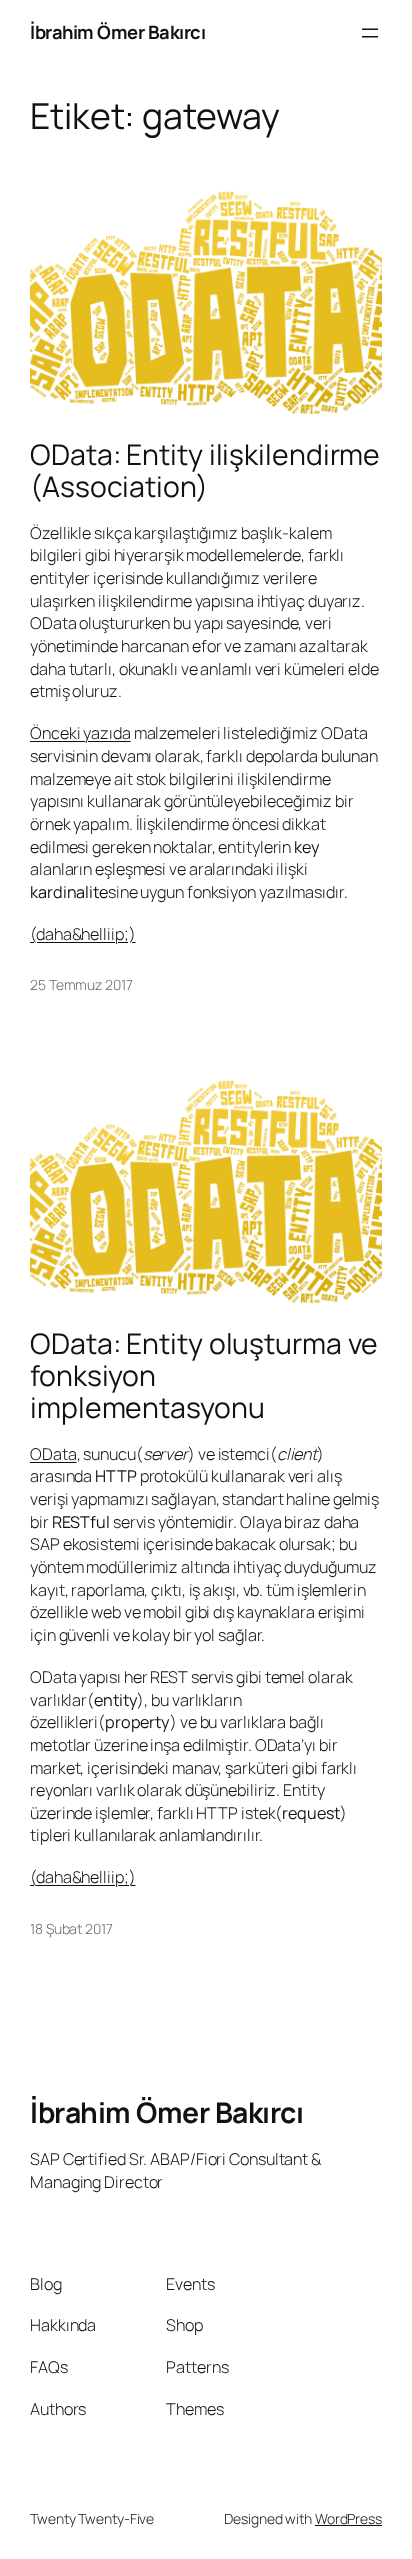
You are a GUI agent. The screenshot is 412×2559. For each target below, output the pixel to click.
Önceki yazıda (80, 733)
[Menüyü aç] (370, 33)
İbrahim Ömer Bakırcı (117, 32)
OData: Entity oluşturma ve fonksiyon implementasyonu (203, 1376)
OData (53, 1454)
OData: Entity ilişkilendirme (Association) (205, 471)
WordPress (348, 2518)
